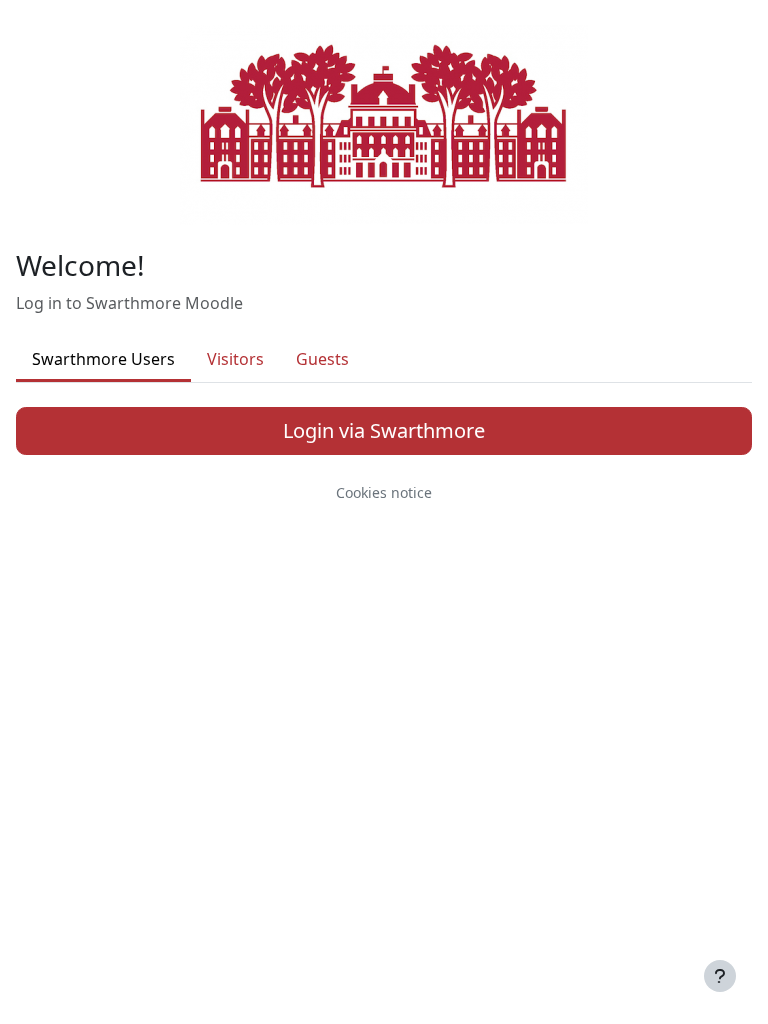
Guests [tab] (322, 359)
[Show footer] (720, 976)
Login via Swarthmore (384, 430)
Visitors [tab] (235, 359)
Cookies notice (384, 492)
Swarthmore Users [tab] (103, 359)
